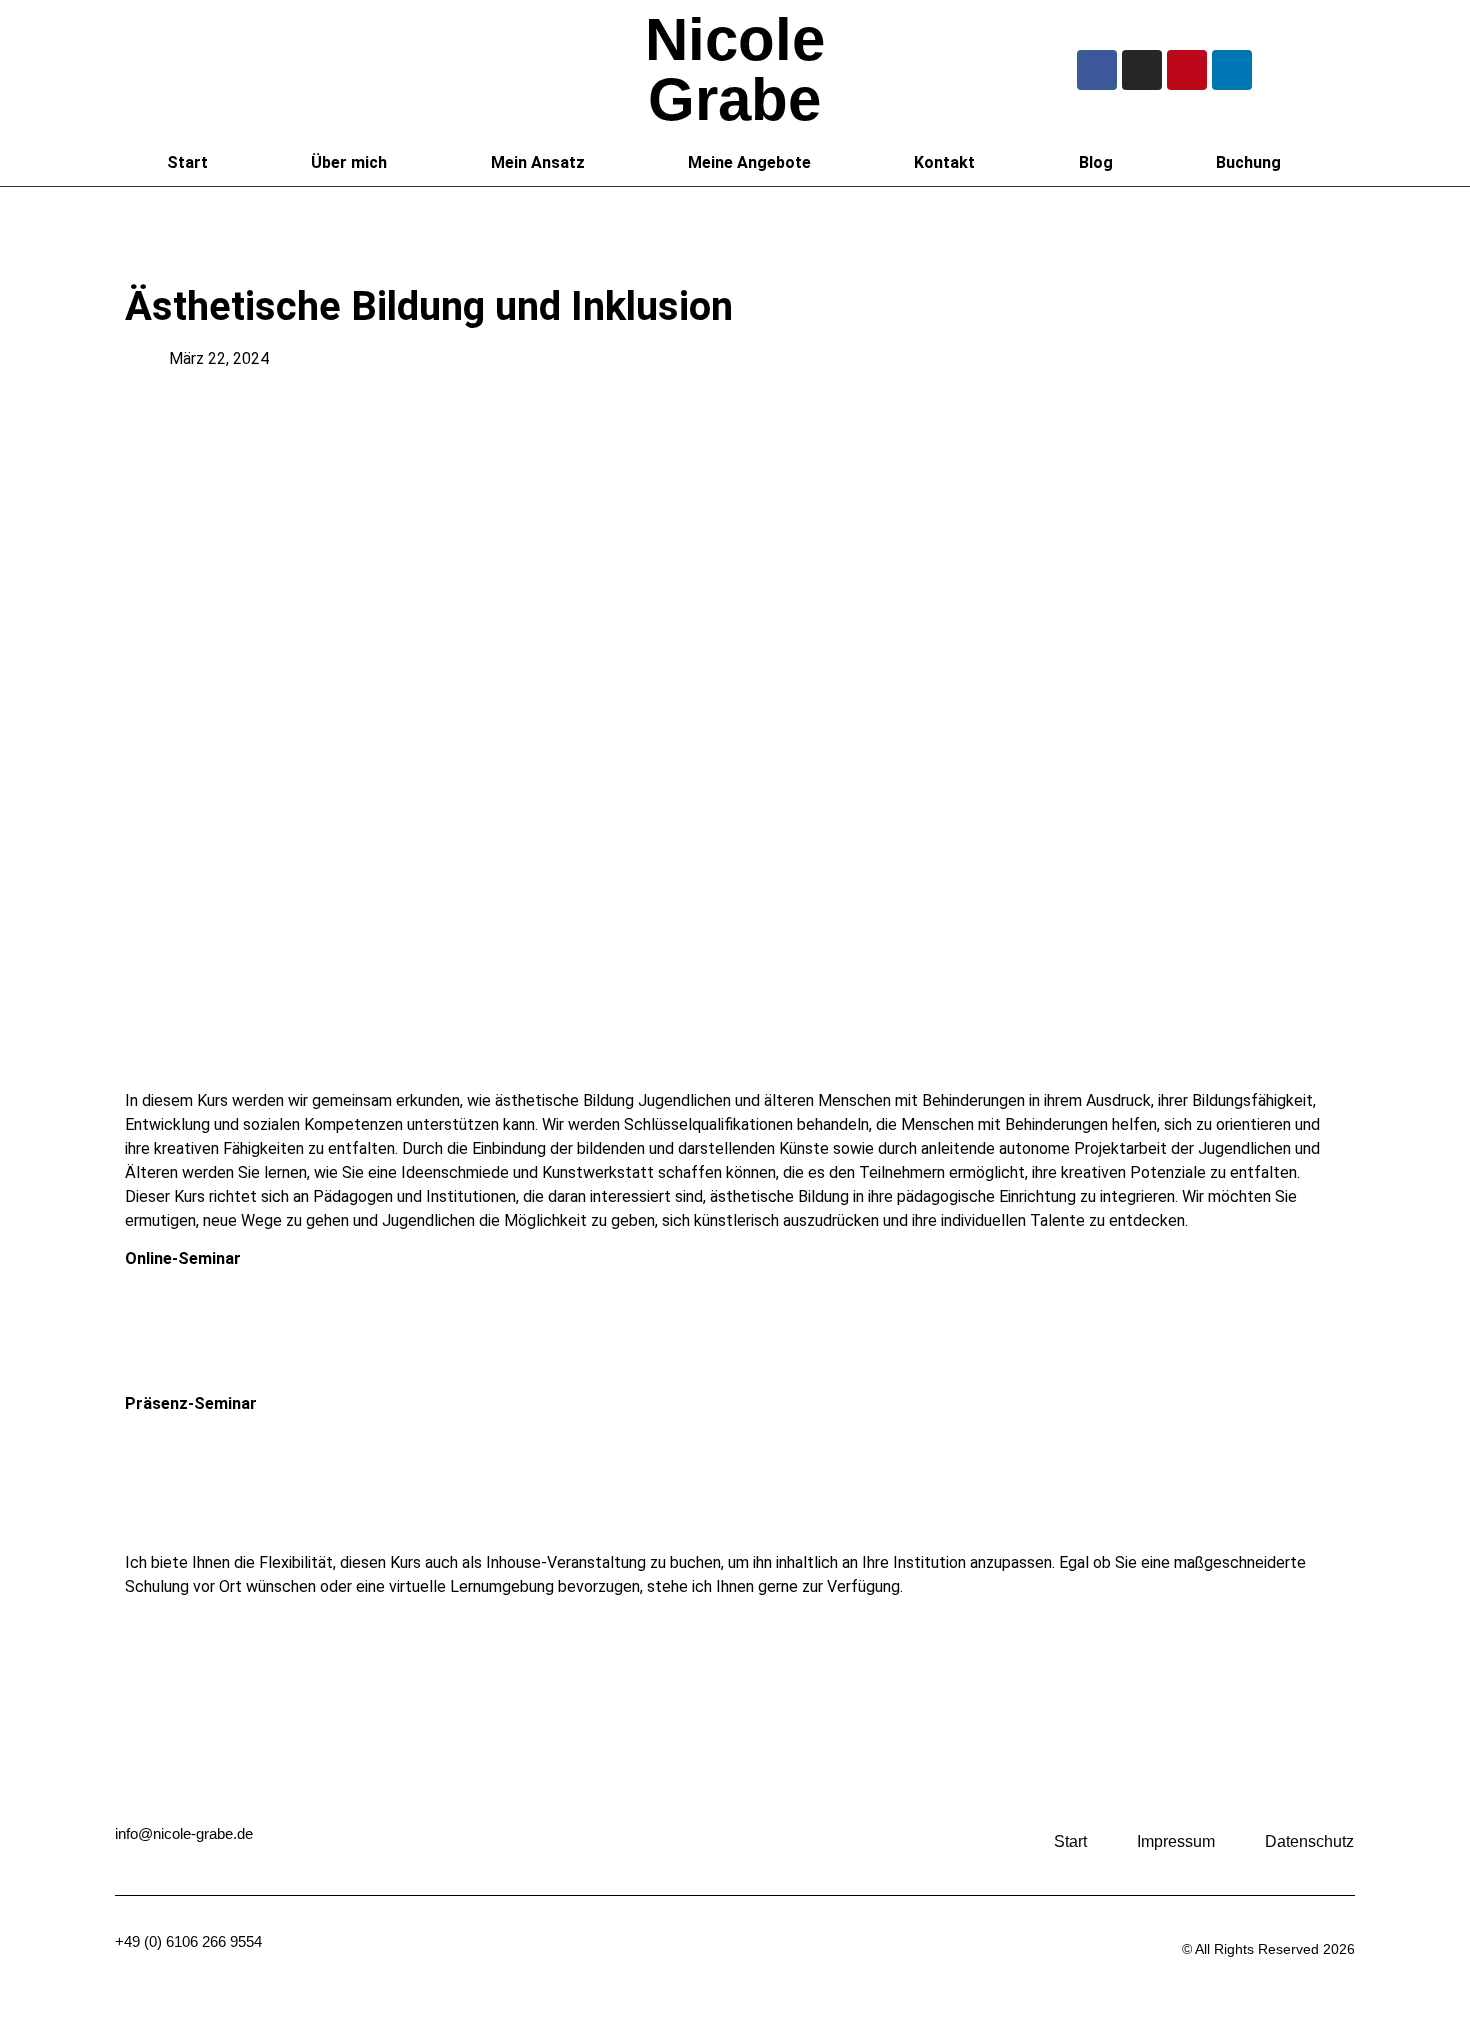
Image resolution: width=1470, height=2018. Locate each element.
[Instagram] (1142, 70)
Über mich (349, 162)
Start (187, 162)
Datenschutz (1309, 1841)
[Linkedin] (1232, 70)
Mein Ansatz (538, 162)
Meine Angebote (749, 162)
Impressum (1176, 1841)
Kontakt (944, 162)
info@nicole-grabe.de (184, 1833)
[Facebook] (1097, 70)
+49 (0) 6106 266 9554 (188, 1941)
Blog (1096, 162)
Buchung (1248, 162)
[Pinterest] (1187, 70)
